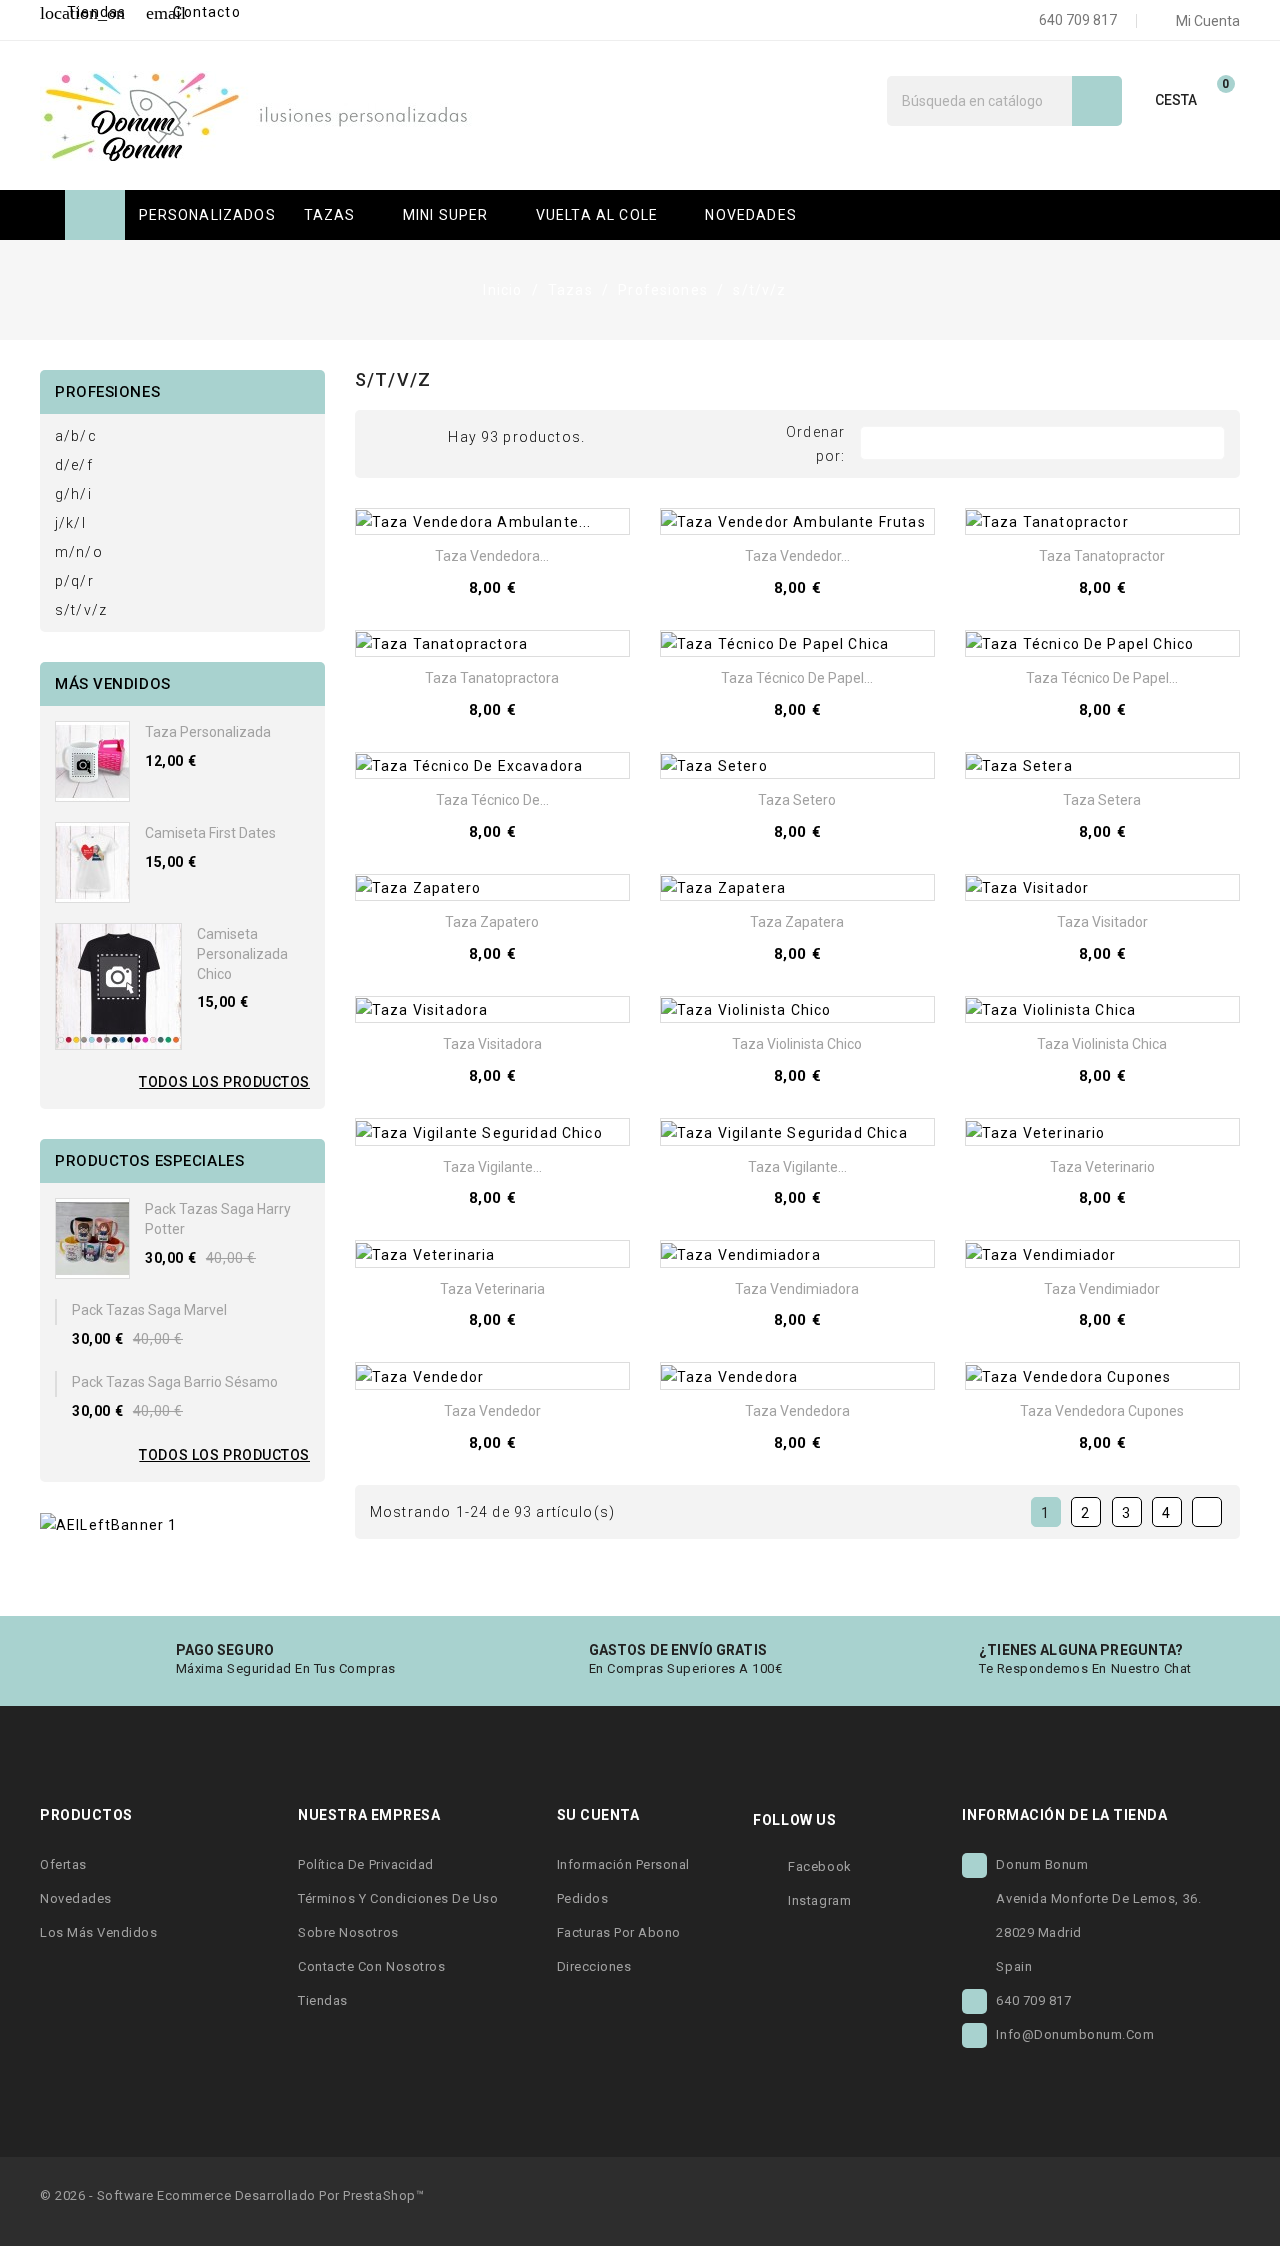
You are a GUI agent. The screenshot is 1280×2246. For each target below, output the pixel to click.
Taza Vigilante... (492, 1167)
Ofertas (63, 1864)
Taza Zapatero (492, 922)
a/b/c (76, 436)
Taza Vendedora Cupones (1102, 1411)
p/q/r (74, 581)
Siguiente (1206, 1513)
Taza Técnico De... (492, 800)
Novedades (76, 1898)
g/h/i (73, 494)
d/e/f (74, 465)
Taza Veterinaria (492, 1289)
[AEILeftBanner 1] (108, 1524)
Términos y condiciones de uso (398, 1898)
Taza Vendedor (492, 1411)
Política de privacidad (365, 1864)
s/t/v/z (81, 610)
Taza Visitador (1102, 922)
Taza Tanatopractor (1102, 556)
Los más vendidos (98, 1932)
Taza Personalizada (208, 732)
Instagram (819, 1900)
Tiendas (83, 12)
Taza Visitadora (492, 1044)
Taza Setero (797, 800)
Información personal (623, 1864)
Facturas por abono (619, 1932)
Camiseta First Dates (210, 833)
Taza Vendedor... (797, 556)
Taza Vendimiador (1102, 1289)
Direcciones (594, 1966)
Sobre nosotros (348, 1932)
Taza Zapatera (797, 922)
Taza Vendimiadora (797, 1289)
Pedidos (583, 1898)
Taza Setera (1102, 800)
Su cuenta (598, 1815)
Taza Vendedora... (492, 556)
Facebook (819, 1866)
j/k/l (70, 523)
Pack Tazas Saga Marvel (149, 1310)
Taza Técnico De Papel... (797, 678)
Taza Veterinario (1102, 1167)
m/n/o (79, 552)
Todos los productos (224, 1082)
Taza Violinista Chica (1102, 1044)
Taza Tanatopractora (492, 678)
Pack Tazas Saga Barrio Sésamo (175, 1382)
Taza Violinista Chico (797, 1044)
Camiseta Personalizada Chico (242, 954)
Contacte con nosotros (371, 1966)
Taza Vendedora (797, 1411)
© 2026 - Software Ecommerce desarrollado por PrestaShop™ (232, 2195)
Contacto (193, 12)
